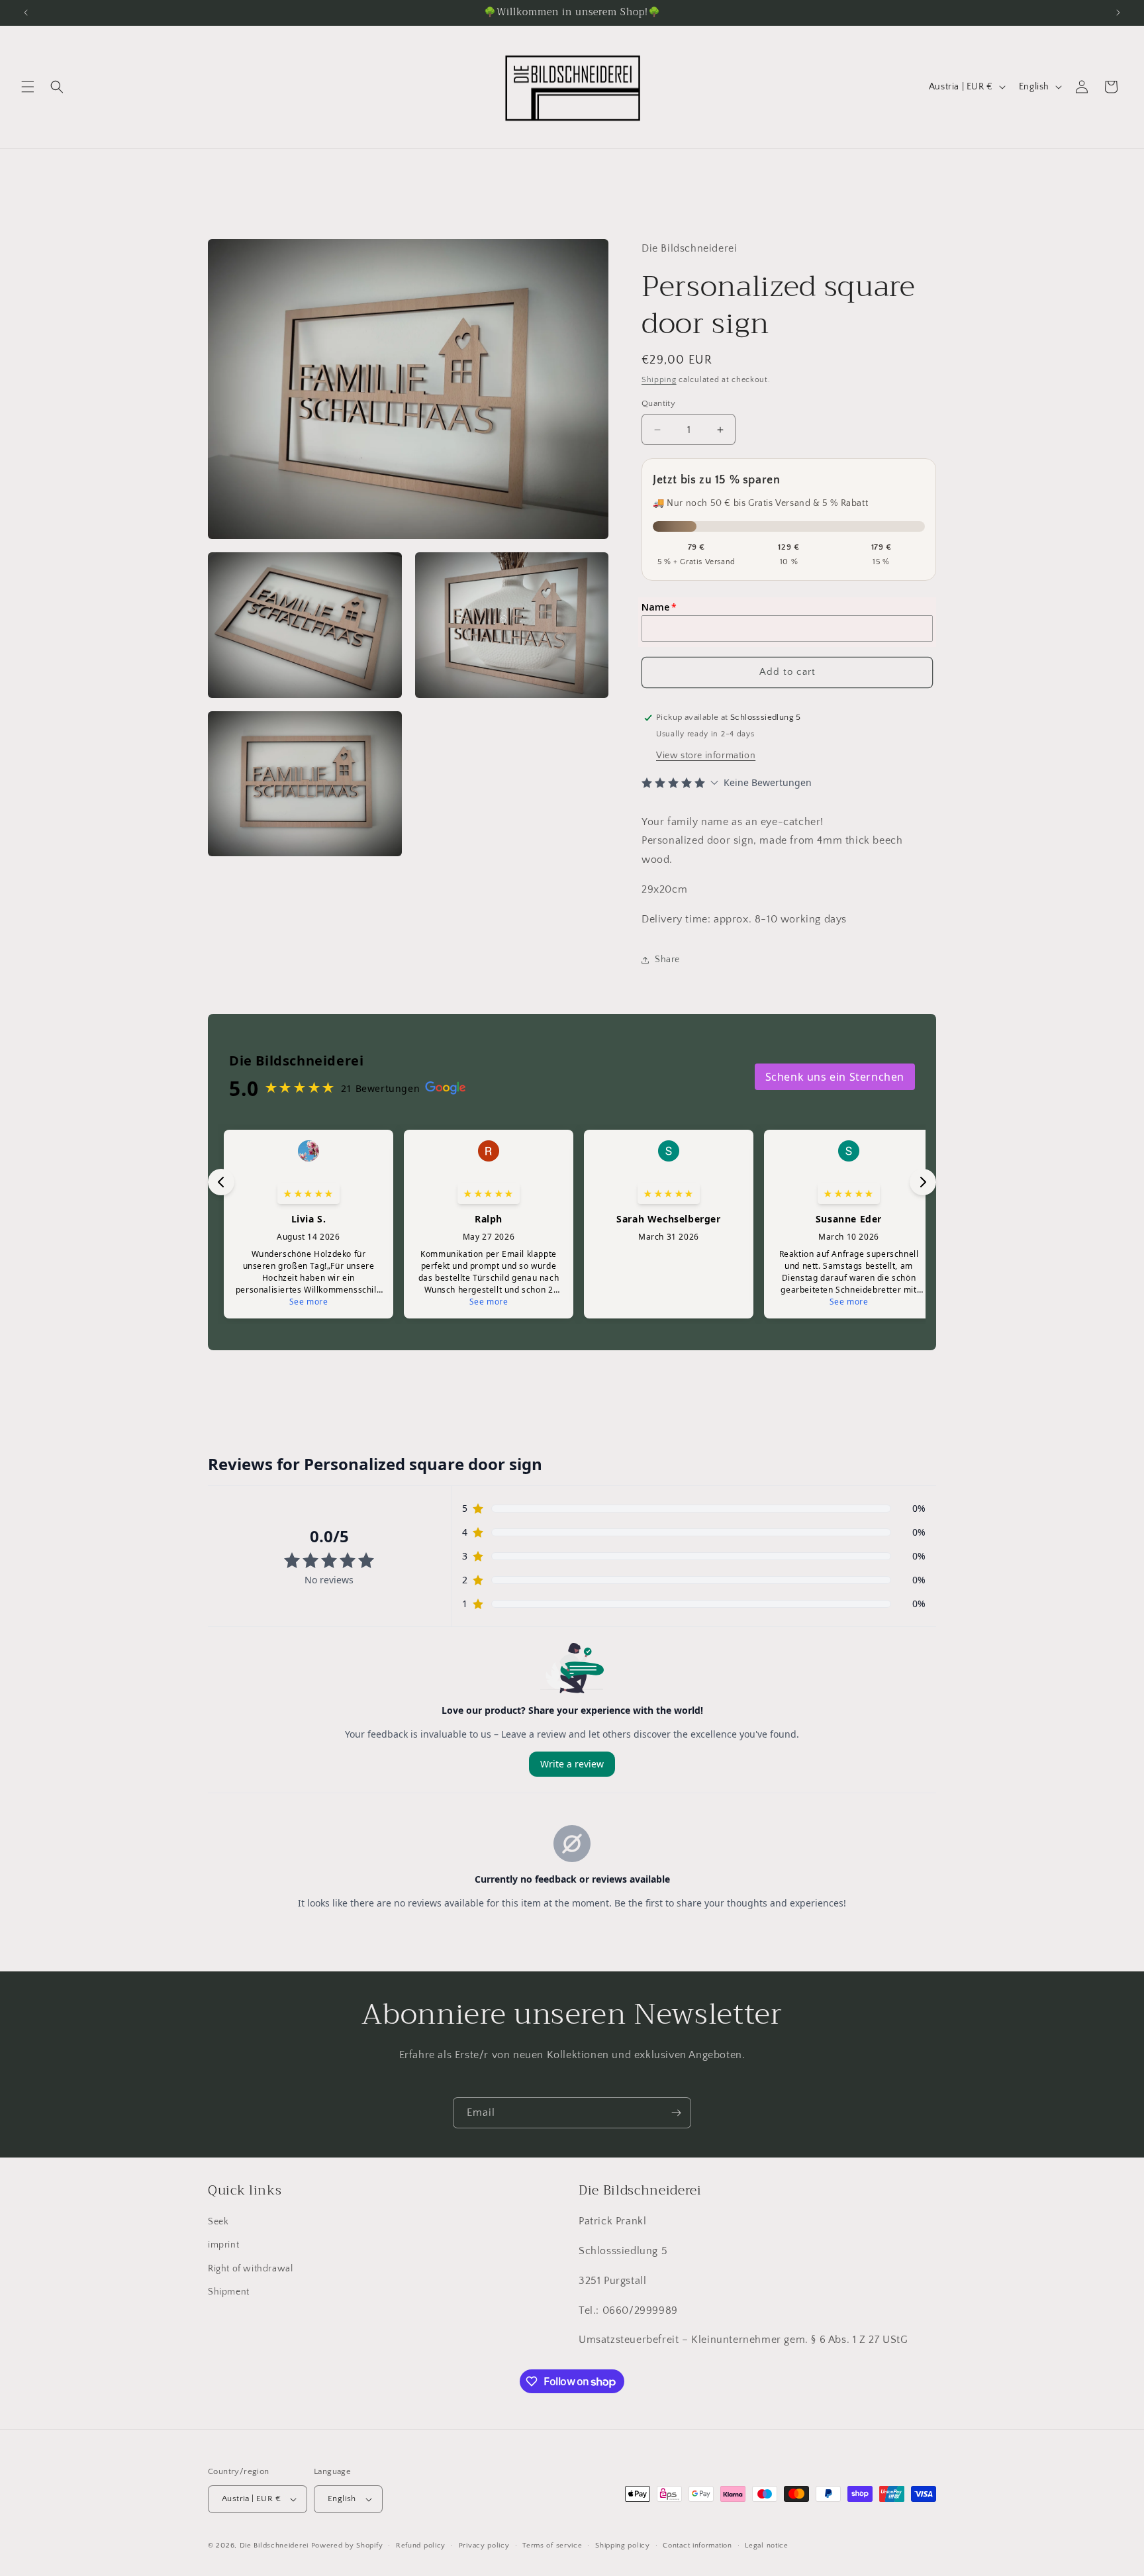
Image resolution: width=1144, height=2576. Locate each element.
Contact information (697, 2546)
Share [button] (667, 960)
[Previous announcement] (26, 13)
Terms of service (552, 2546)
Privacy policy (484, 2546)
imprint (223, 2245)
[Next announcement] (1118, 13)
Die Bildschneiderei (274, 2546)
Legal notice (766, 2546)
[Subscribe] (676, 2113)
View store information (706, 756)
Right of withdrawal (250, 2269)
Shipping (659, 380)
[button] (28, 87)
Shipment (229, 2292)
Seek (218, 2222)
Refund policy (421, 2546)
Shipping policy (623, 2546)
